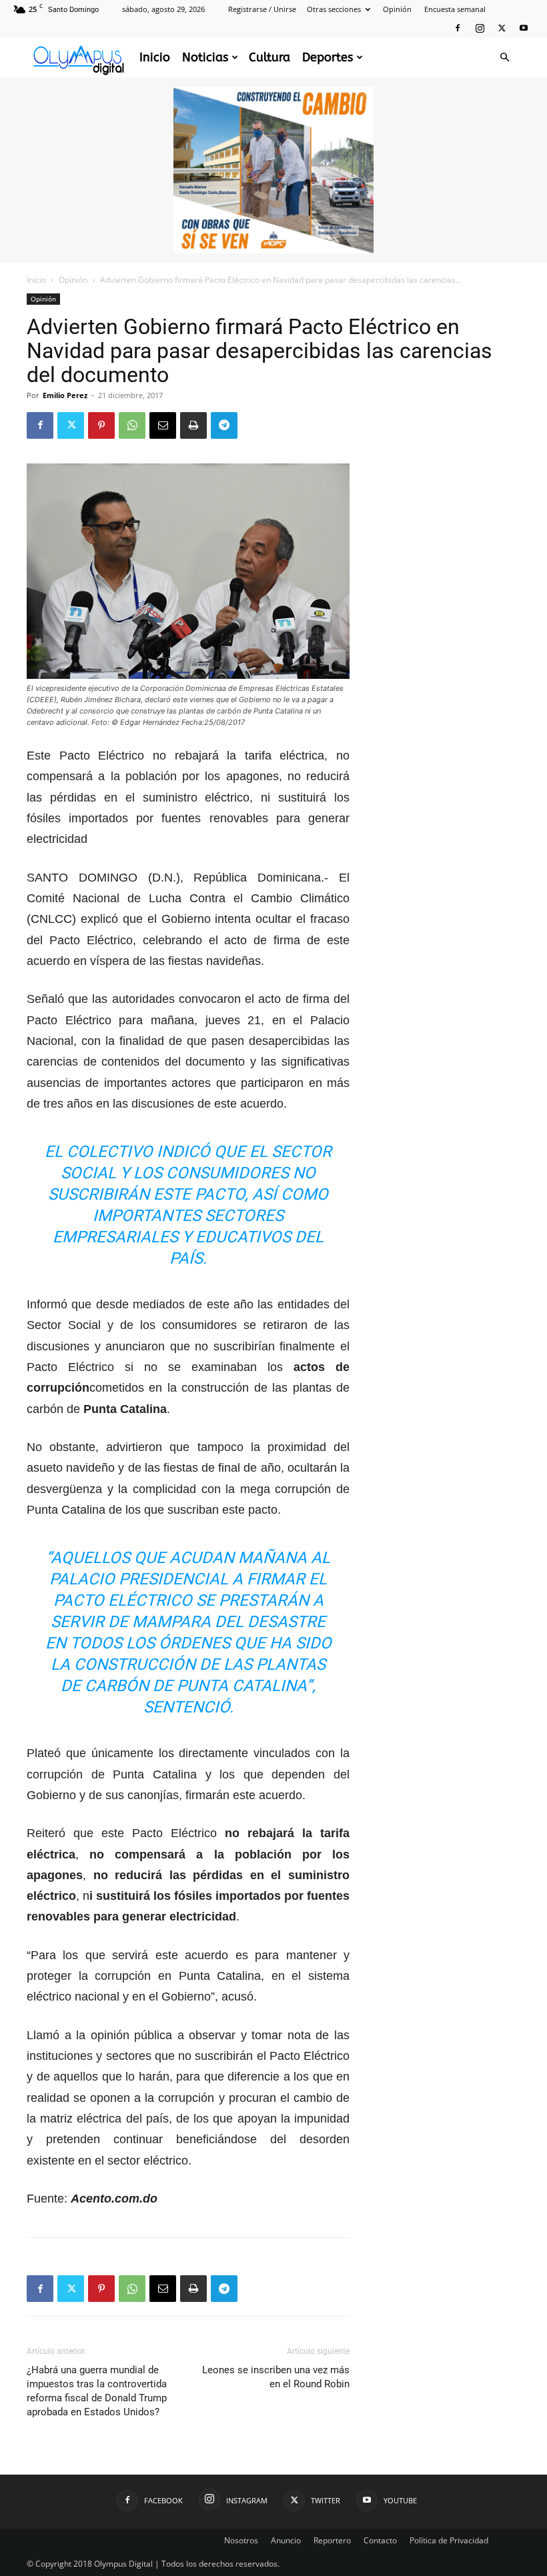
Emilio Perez (65, 395)
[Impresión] (193, 425)
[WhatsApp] (132, 425)
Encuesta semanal (455, 9)
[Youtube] (524, 28)
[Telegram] (224, 425)
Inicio (155, 57)
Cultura (269, 57)
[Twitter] (502, 28)
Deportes (328, 57)
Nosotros (241, 2540)
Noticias (205, 57)
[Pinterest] (101, 425)
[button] (504, 58)
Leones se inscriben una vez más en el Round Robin (276, 2377)
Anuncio (286, 2540)
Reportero (332, 2540)
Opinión (397, 9)
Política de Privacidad (449, 2540)
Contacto (380, 2540)
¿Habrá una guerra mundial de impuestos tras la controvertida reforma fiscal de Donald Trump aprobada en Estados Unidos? (97, 2391)
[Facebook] (458, 28)
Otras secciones (334, 9)
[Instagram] (480, 28)
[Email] (163, 425)
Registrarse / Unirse (262, 9)
